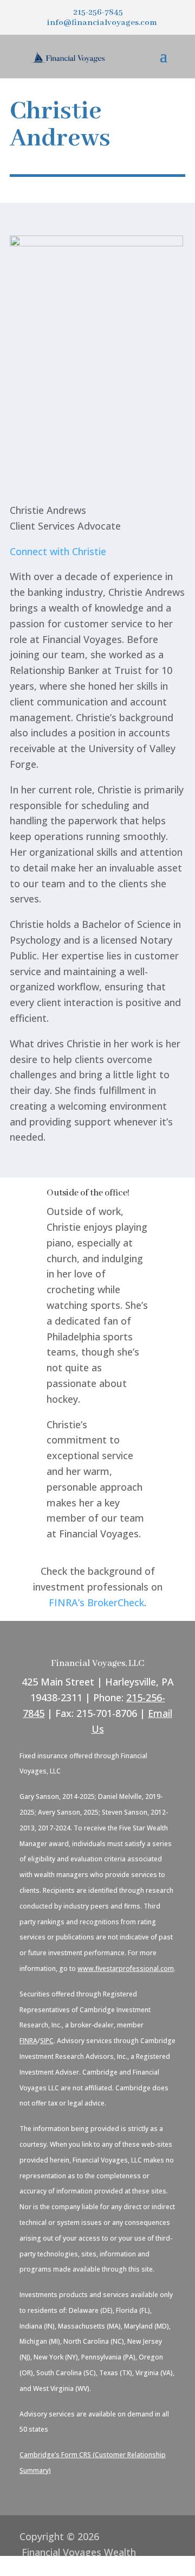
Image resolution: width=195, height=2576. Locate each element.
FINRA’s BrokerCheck (96, 1602)
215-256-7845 (98, 12)
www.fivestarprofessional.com (126, 1968)
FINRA (28, 2041)
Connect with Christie (58, 551)
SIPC (47, 2041)
